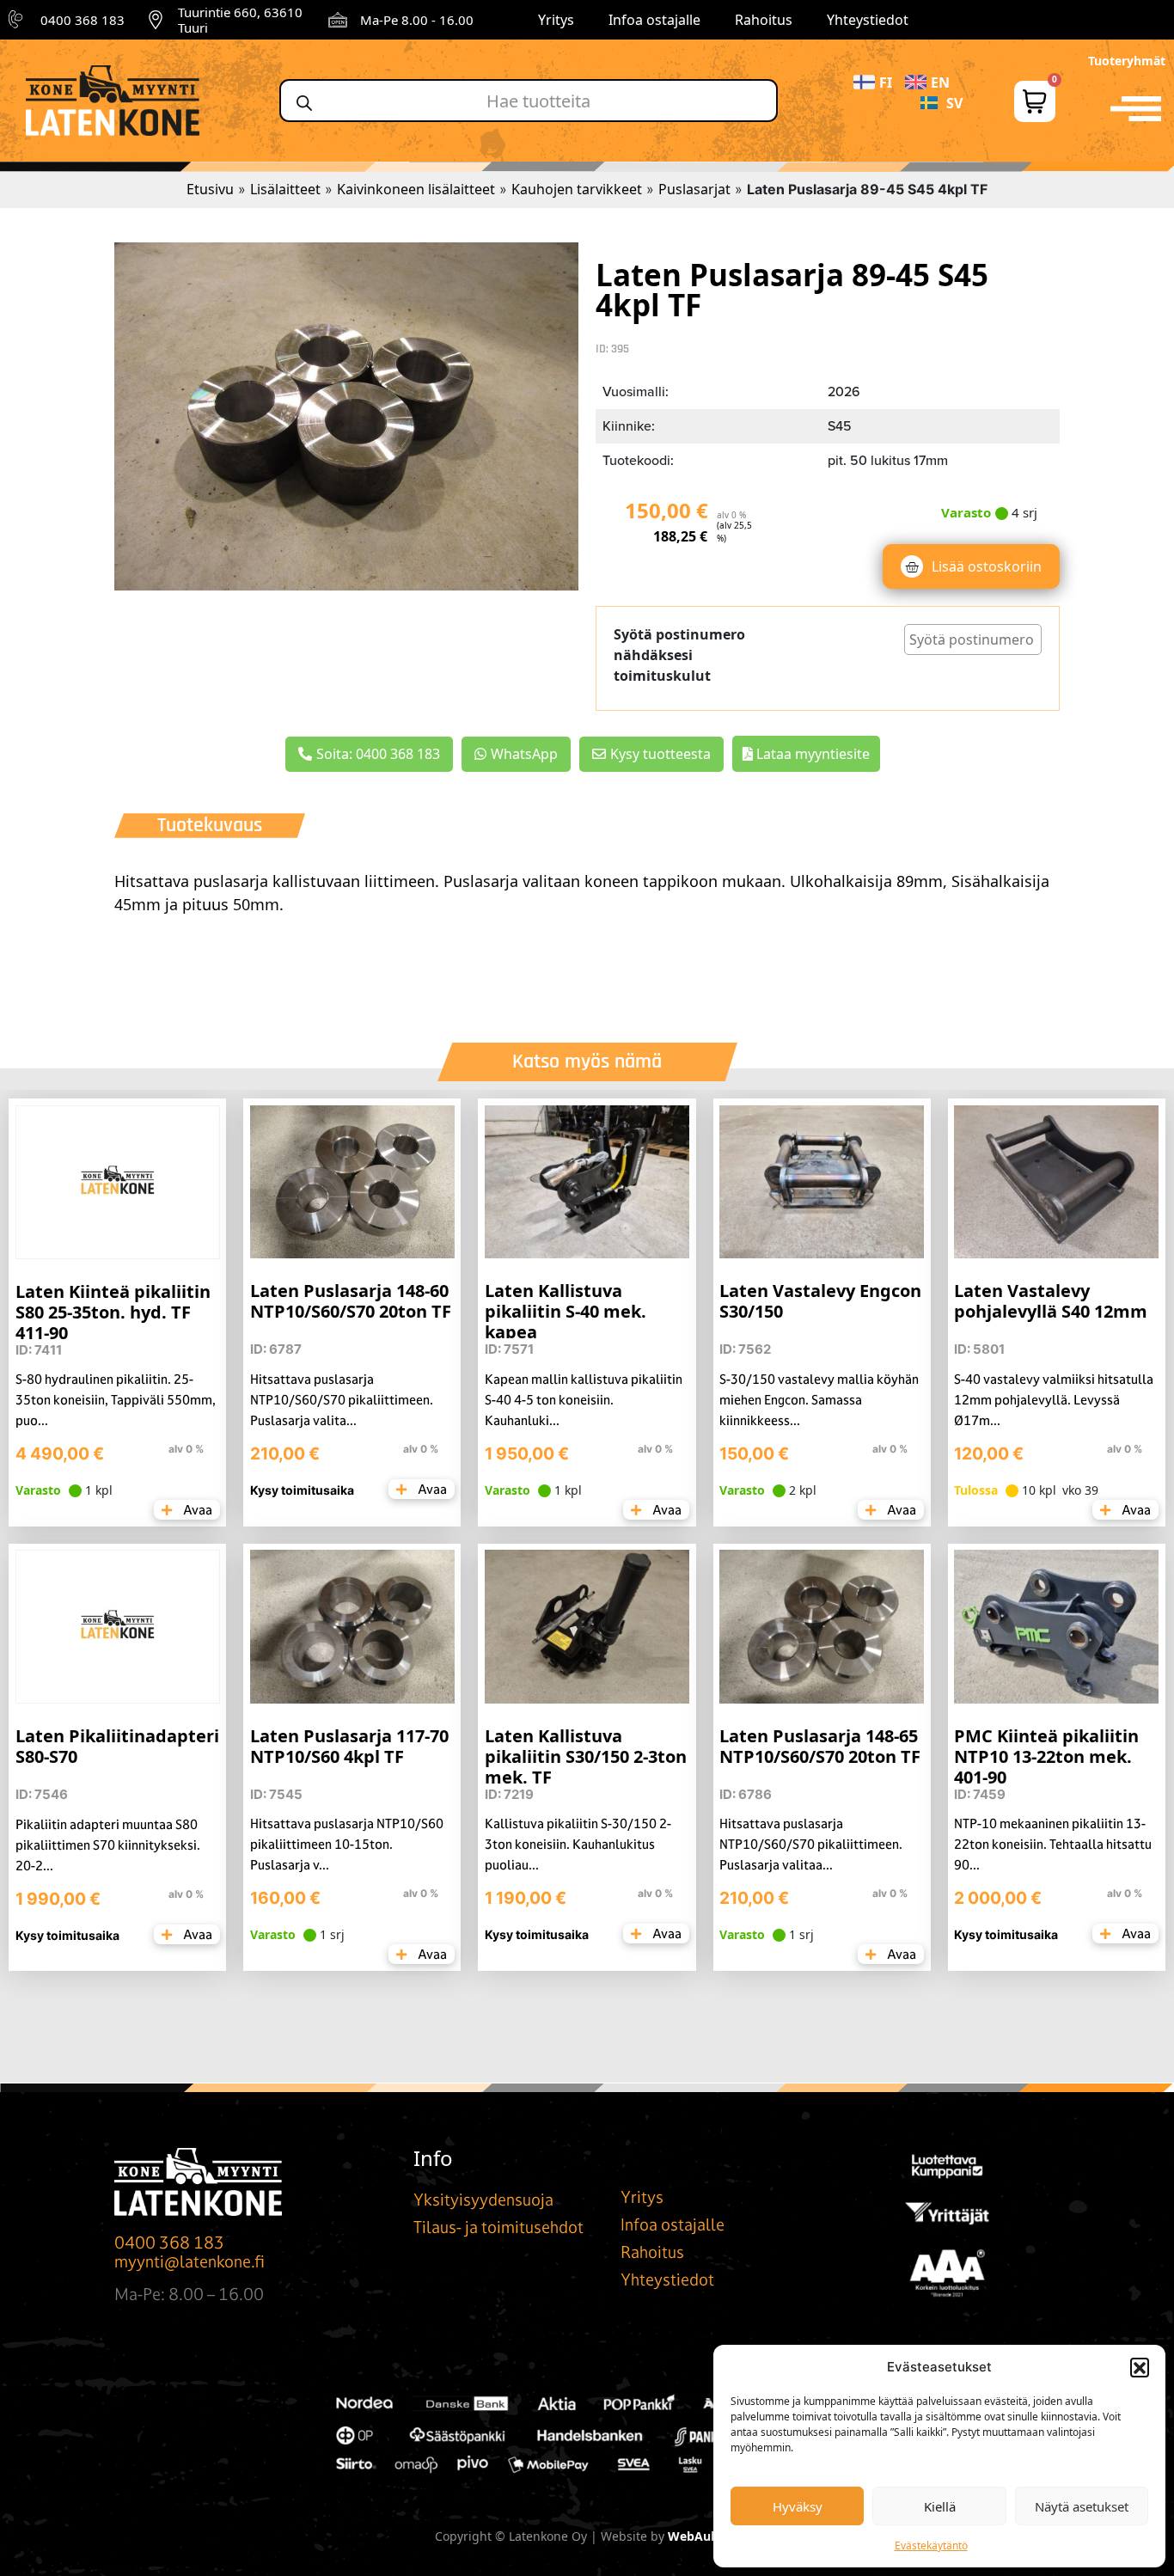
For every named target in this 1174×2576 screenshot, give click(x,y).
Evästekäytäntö (931, 2545)
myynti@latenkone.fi (190, 2261)
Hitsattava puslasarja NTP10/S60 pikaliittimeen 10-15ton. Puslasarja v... (347, 1844)
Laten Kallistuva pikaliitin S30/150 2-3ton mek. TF (586, 1756)
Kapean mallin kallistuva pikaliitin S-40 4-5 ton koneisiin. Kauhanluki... (584, 1400)
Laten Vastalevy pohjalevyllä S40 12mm (1051, 1301)
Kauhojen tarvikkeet (577, 189)
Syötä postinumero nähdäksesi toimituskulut (679, 655)
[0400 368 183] (18, 20)
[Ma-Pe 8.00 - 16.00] (338, 20)
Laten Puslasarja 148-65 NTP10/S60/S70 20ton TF (820, 1746)
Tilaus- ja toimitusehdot (498, 2227)
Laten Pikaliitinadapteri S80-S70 (117, 1746)
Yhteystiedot (868, 20)
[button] (1140, 2367)
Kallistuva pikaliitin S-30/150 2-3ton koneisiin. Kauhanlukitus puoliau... (578, 1844)
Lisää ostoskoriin (987, 566)
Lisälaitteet (285, 189)
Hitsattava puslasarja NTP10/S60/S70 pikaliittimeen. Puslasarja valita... (342, 1400)
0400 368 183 (83, 20)
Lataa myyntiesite (811, 754)
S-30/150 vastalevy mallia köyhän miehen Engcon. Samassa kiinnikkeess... (819, 1400)
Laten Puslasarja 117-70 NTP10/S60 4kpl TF (349, 1746)
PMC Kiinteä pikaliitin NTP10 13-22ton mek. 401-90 (1046, 1756)
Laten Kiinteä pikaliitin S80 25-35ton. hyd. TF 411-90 (113, 1312)
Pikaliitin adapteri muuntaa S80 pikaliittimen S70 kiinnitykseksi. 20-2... (108, 1845)
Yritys (556, 20)
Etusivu (210, 189)
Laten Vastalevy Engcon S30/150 (820, 1301)
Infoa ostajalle (654, 20)
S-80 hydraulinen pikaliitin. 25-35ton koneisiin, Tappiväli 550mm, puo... (116, 1400)
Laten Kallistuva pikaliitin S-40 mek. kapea (566, 1311)
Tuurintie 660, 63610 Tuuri (240, 20)
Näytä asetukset (1082, 2506)
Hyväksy (798, 2506)
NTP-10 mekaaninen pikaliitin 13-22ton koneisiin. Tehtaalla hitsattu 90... (1053, 1844)
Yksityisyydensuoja (483, 2200)
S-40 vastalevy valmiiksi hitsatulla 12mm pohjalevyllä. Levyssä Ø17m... (1054, 1400)
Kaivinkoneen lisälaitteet (416, 189)
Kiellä (940, 2506)
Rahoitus (764, 20)
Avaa (196, 1510)
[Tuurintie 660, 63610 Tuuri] (156, 20)
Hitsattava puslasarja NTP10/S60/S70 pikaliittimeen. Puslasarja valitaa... (811, 1844)
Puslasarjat (694, 189)
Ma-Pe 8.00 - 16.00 (417, 20)
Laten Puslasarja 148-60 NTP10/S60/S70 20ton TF (351, 1301)
